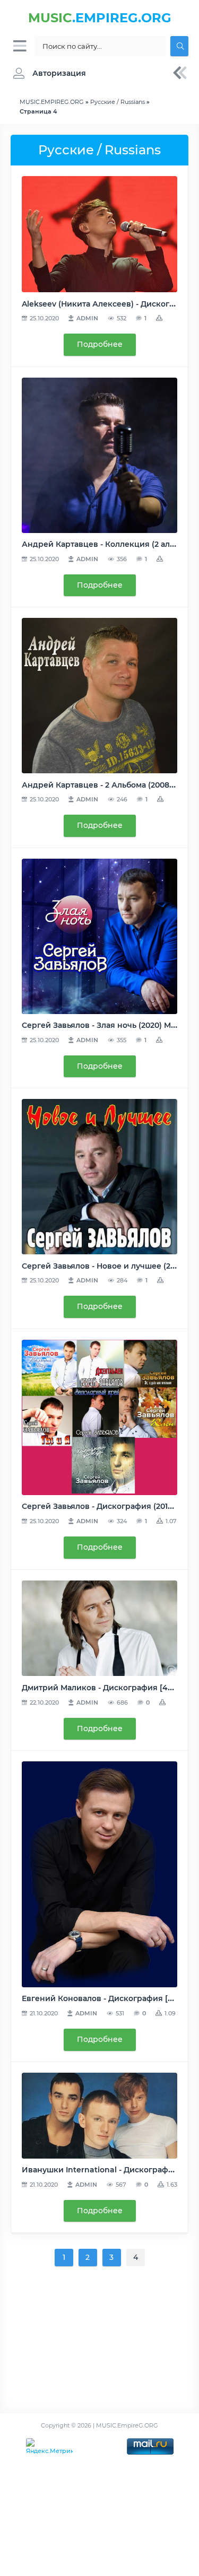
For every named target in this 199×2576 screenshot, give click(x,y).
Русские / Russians (118, 102)
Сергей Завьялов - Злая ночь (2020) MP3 (101, 1025)
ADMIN (87, 318)
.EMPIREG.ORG (100, 18)
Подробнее (100, 344)
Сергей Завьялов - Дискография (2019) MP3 (108, 1506)
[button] (47, 73)
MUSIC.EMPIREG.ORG (52, 102)
